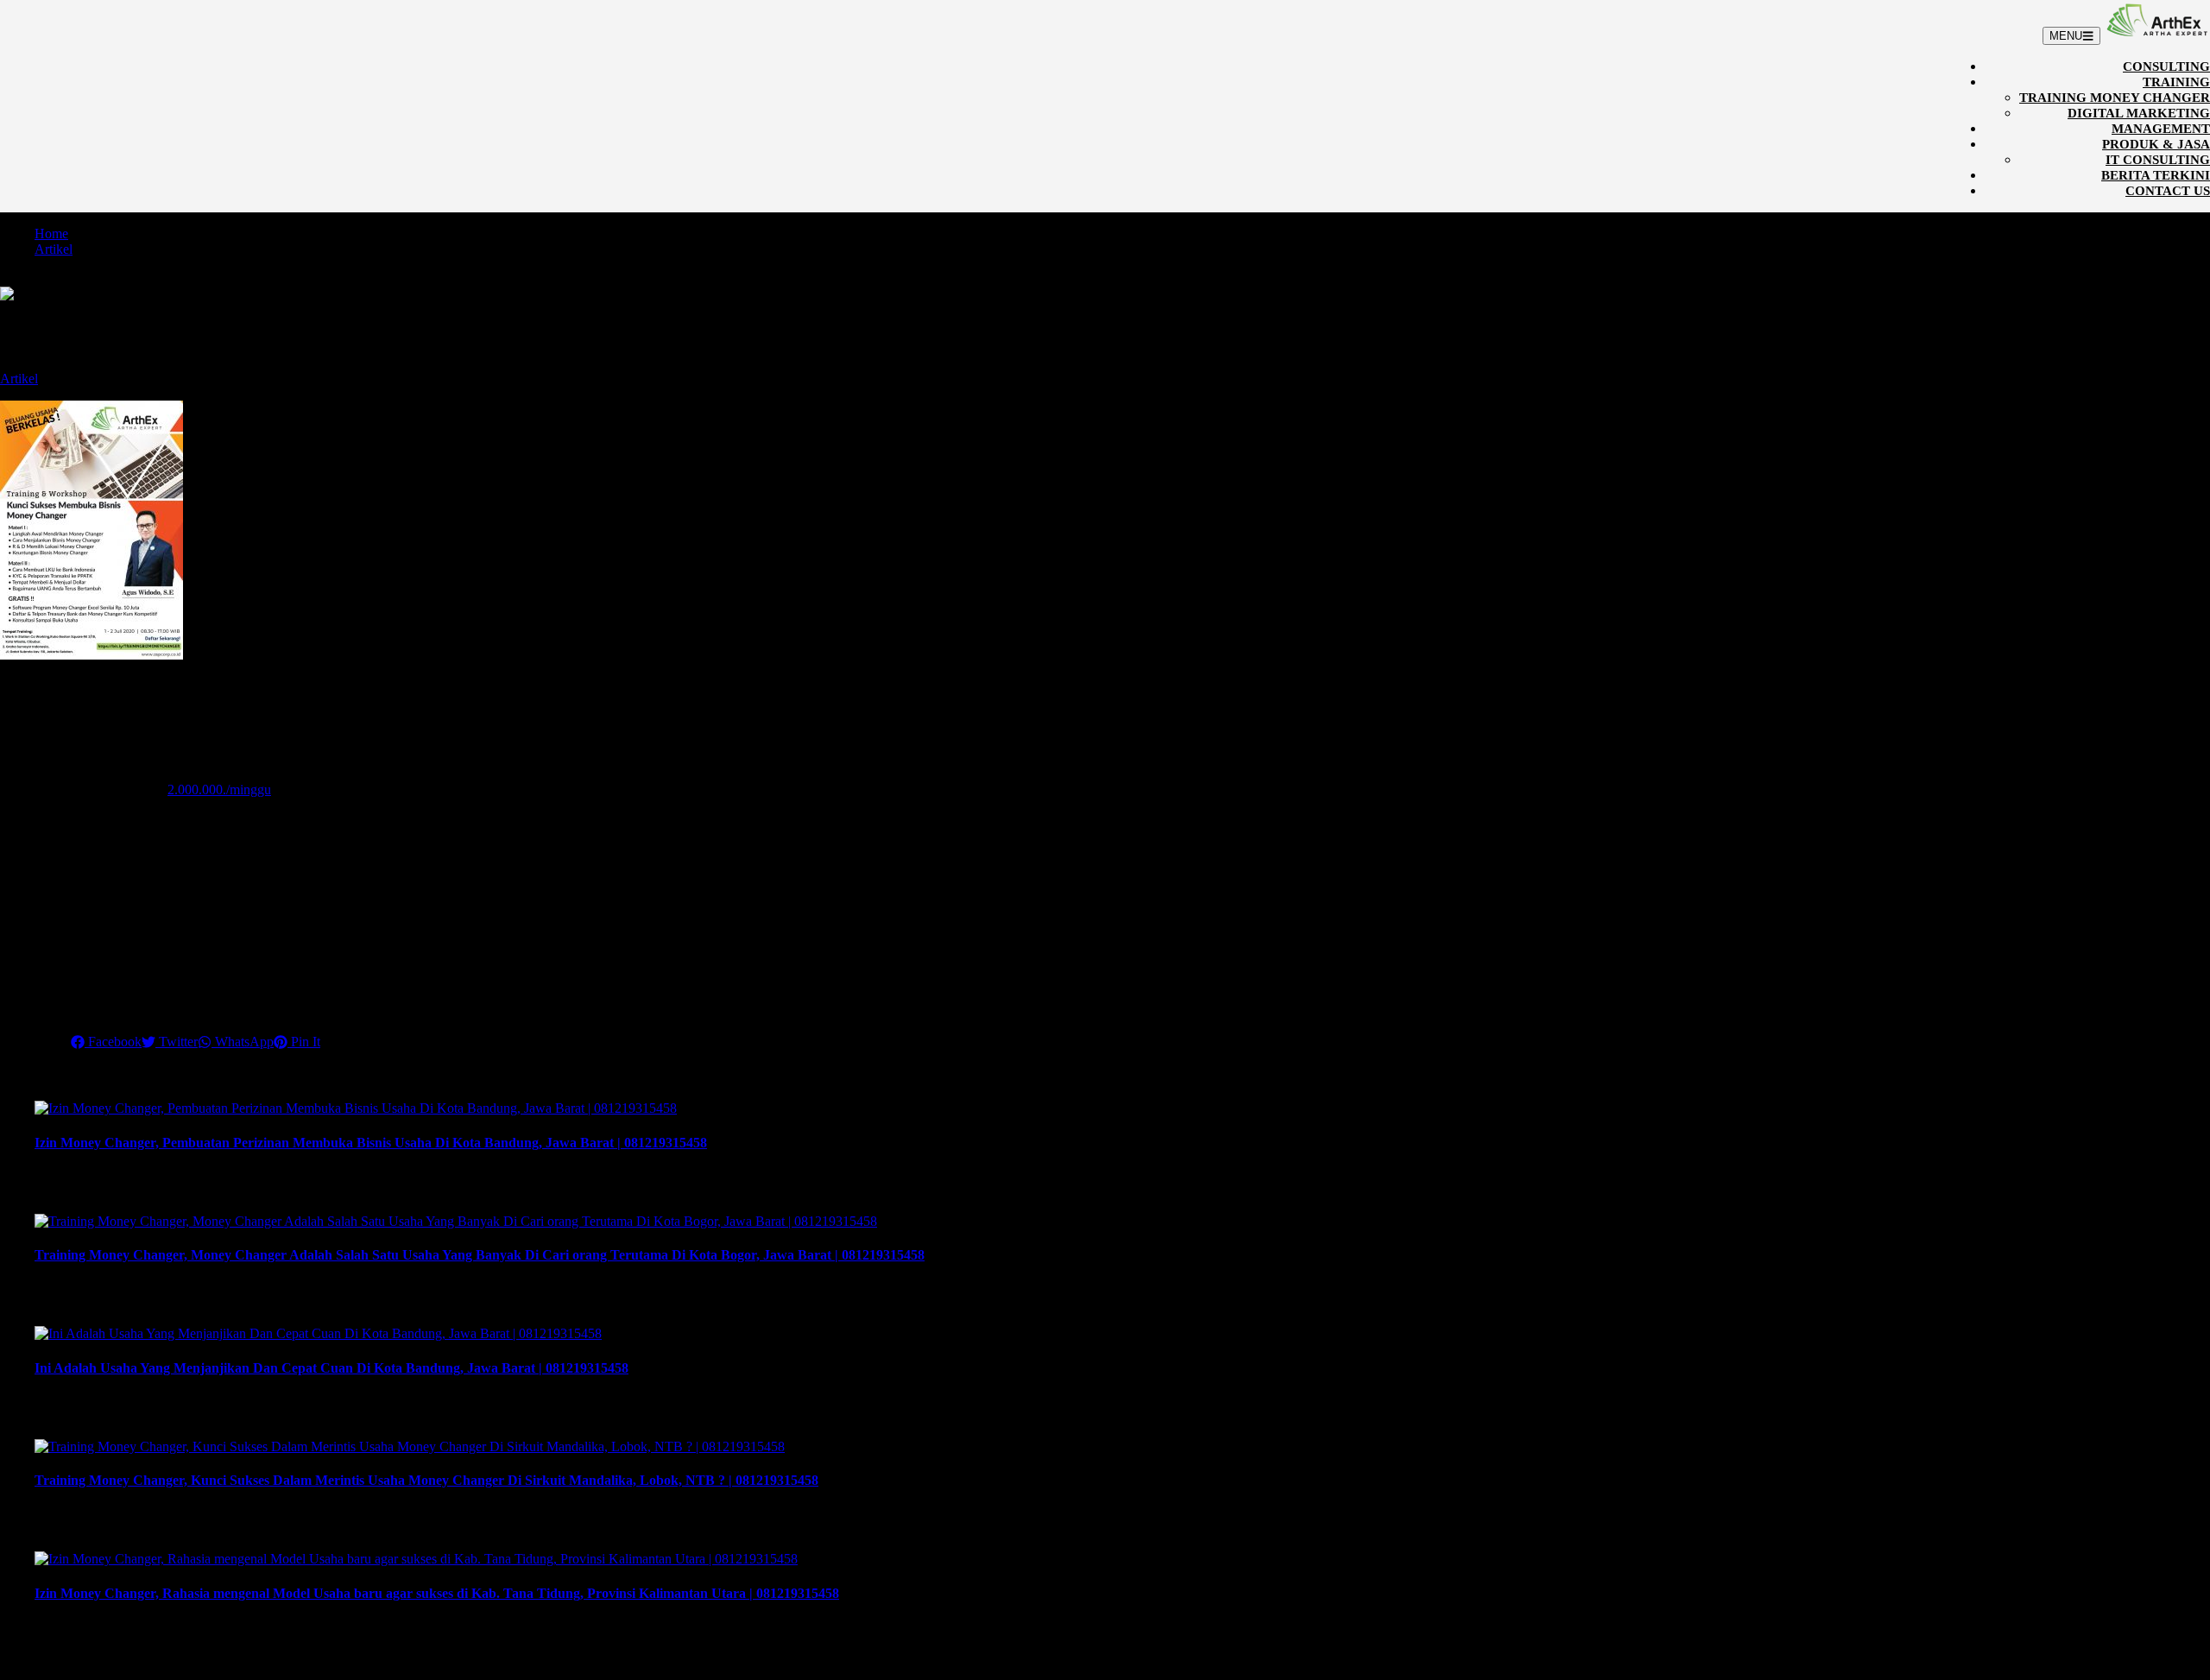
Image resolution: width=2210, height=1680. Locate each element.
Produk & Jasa (2156, 144)
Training (2176, 82)
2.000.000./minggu (219, 789)
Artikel (54, 249)
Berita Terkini (2156, 175)
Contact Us (2168, 191)
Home (51, 234)
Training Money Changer (2115, 98)
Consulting (2166, 66)
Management (2161, 129)
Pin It (304, 1042)
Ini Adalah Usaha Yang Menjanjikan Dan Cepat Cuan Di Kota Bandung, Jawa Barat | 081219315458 (331, 1368)
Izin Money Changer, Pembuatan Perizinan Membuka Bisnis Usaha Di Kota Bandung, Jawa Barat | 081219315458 (371, 1143)
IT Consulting (2158, 160)
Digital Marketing (2139, 113)
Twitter (177, 1042)
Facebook (113, 1042)
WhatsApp (243, 1042)
